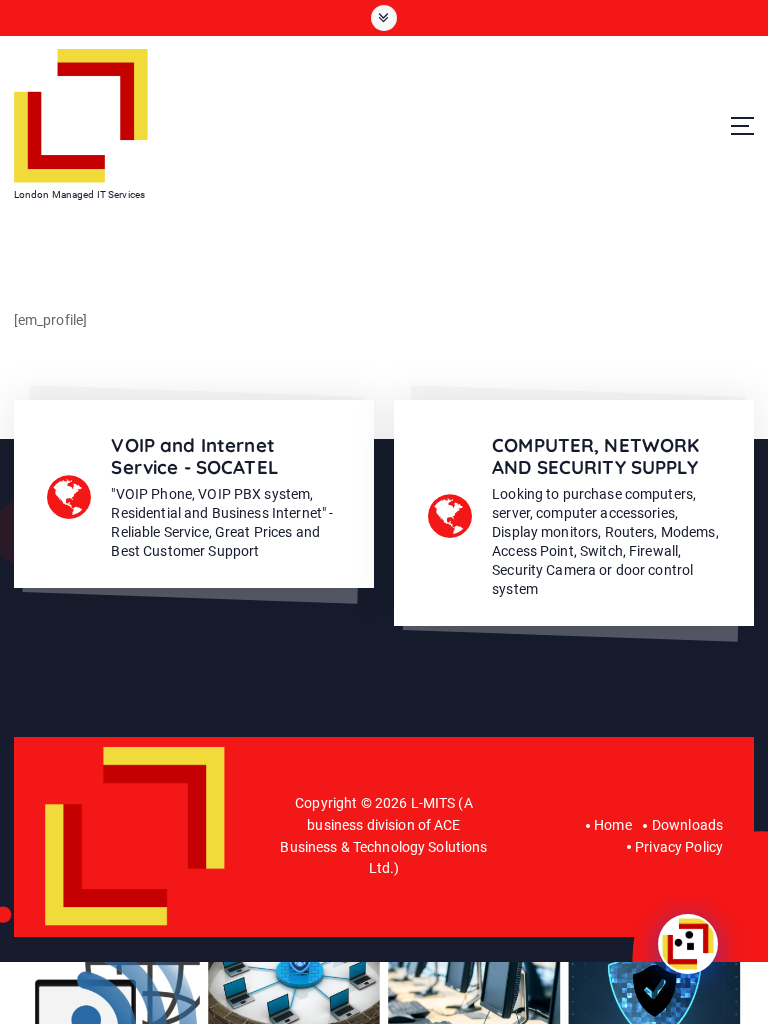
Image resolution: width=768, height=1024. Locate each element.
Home (613, 825)
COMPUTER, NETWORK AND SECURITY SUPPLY (595, 456)
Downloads (687, 825)
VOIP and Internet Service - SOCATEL (194, 456)
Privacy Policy (679, 847)
